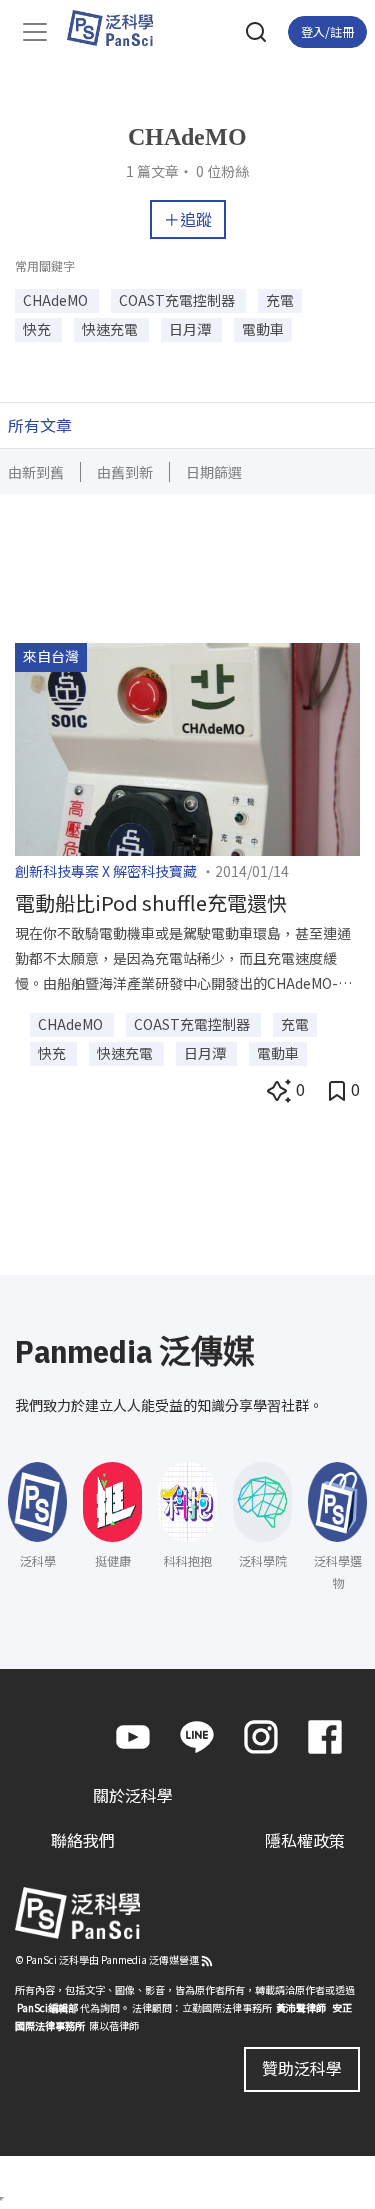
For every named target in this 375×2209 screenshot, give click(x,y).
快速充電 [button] (111, 329)
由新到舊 (36, 472)
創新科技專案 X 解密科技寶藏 (106, 871)
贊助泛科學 (302, 2068)
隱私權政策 (305, 1840)
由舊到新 (125, 472)
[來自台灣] (187, 747)
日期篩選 (214, 472)
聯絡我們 (83, 1840)
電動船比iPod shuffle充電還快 (151, 902)
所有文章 (40, 425)
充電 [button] (280, 300)
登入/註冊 (327, 31)
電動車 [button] (263, 329)
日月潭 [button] (191, 329)
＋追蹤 (188, 219)
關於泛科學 (133, 1795)
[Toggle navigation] (35, 32)
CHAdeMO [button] (57, 300)
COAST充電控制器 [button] (178, 300)
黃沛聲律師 (301, 2007)
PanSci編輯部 (47, 2007)
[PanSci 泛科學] (119, 28)
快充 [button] (38, 329)
